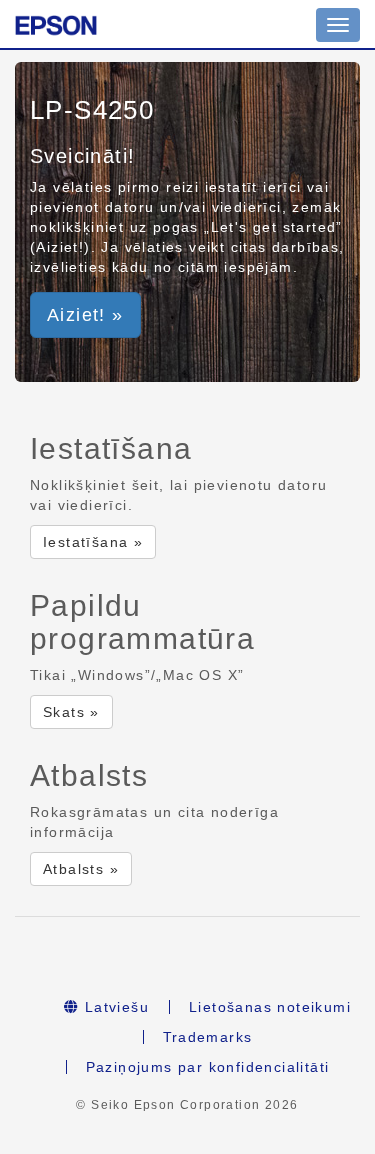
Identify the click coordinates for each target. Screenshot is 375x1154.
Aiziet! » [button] (85, 315)
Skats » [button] (71, 712)
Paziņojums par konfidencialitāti (208, 1067)
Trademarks (208, 1037)
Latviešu (114, 1007)
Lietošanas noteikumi (270, 1007)
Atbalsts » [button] (81, 869)
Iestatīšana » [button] (93, 542)
